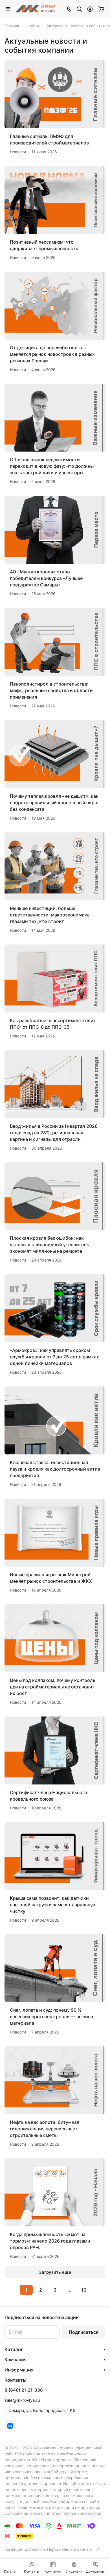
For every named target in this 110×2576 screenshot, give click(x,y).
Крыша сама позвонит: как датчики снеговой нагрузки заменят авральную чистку (53, 1905)
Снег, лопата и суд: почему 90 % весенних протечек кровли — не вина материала (51, 2016)
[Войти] (90, 9)
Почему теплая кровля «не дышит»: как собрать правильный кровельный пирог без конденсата (55, 803)
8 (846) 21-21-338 (24, 2390)
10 (84, 2290)
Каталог (14, 2349)
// (98, 2549)
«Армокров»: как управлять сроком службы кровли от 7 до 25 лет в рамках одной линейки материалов (54, 1357)
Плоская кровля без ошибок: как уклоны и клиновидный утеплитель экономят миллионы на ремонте (49, 1245)
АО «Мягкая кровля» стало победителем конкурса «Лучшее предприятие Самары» (46, 578)
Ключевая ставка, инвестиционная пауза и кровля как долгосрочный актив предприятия (55, 1469)
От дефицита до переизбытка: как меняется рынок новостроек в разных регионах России (52, 354)
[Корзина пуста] (101, 9)
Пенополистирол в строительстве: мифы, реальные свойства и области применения (51, 690)
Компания (16, 2360)
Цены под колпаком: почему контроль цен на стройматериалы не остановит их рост (53, 1687)
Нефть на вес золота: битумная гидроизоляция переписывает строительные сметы (45, 2129)
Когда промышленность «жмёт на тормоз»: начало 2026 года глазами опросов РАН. (50, 2241)
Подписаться (84, 2332)
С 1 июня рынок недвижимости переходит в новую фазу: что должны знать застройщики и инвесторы (52, 466)
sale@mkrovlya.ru (22, 2400)
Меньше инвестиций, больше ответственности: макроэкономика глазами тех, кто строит (50, 915)
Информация (19, 2370)
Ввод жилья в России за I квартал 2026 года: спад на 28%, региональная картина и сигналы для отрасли (54, 1133)
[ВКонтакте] (10, 2426)
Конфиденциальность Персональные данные (48, 2549)
